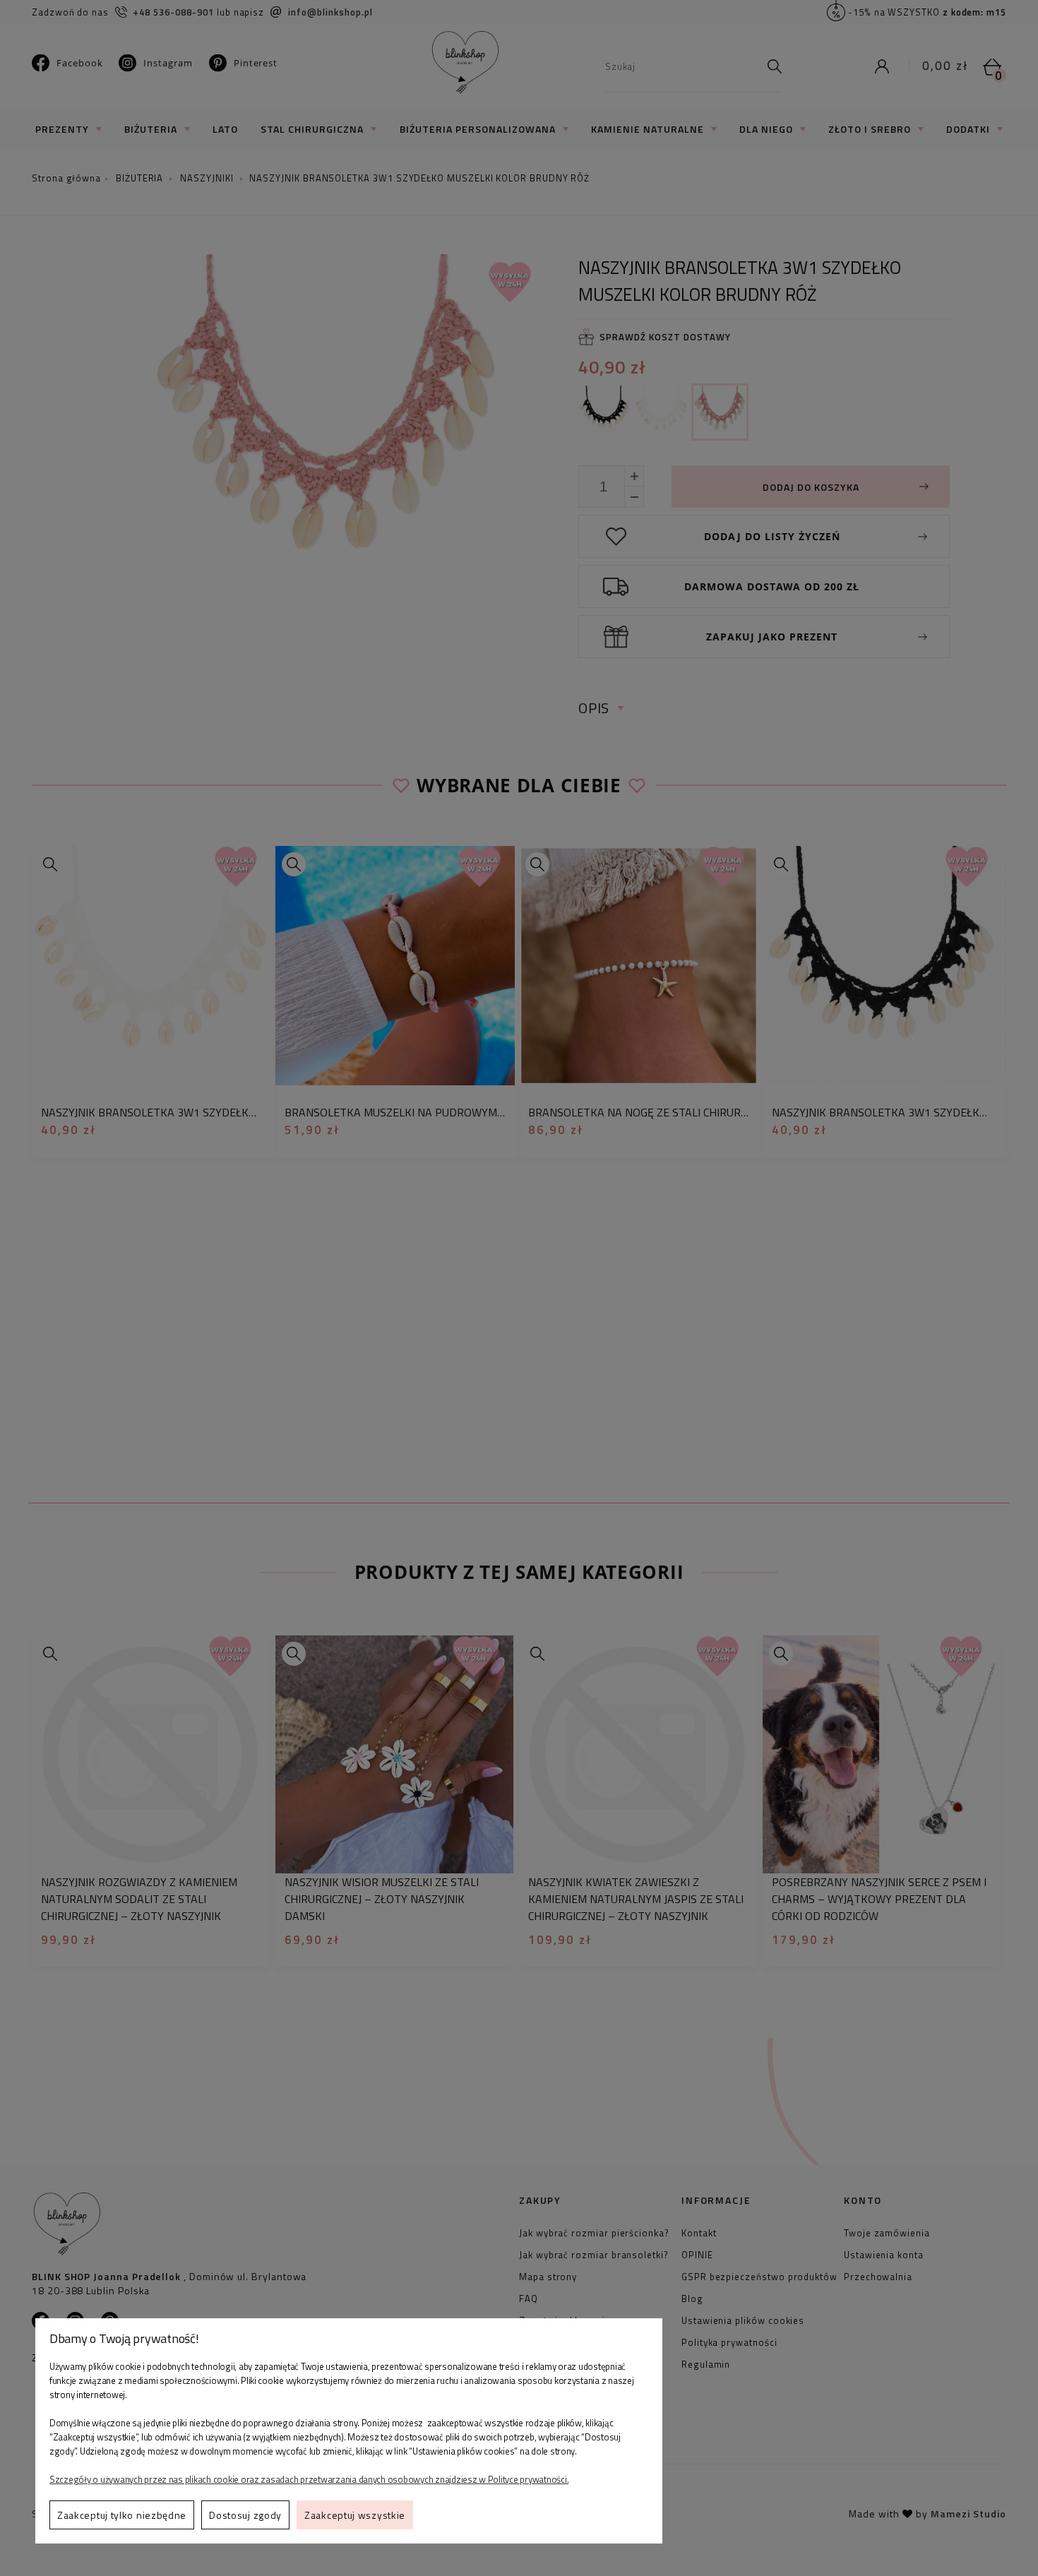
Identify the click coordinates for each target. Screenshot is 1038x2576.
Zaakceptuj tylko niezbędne (122, 2515)
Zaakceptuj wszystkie (355, 2515)
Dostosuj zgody (245, 2515)
